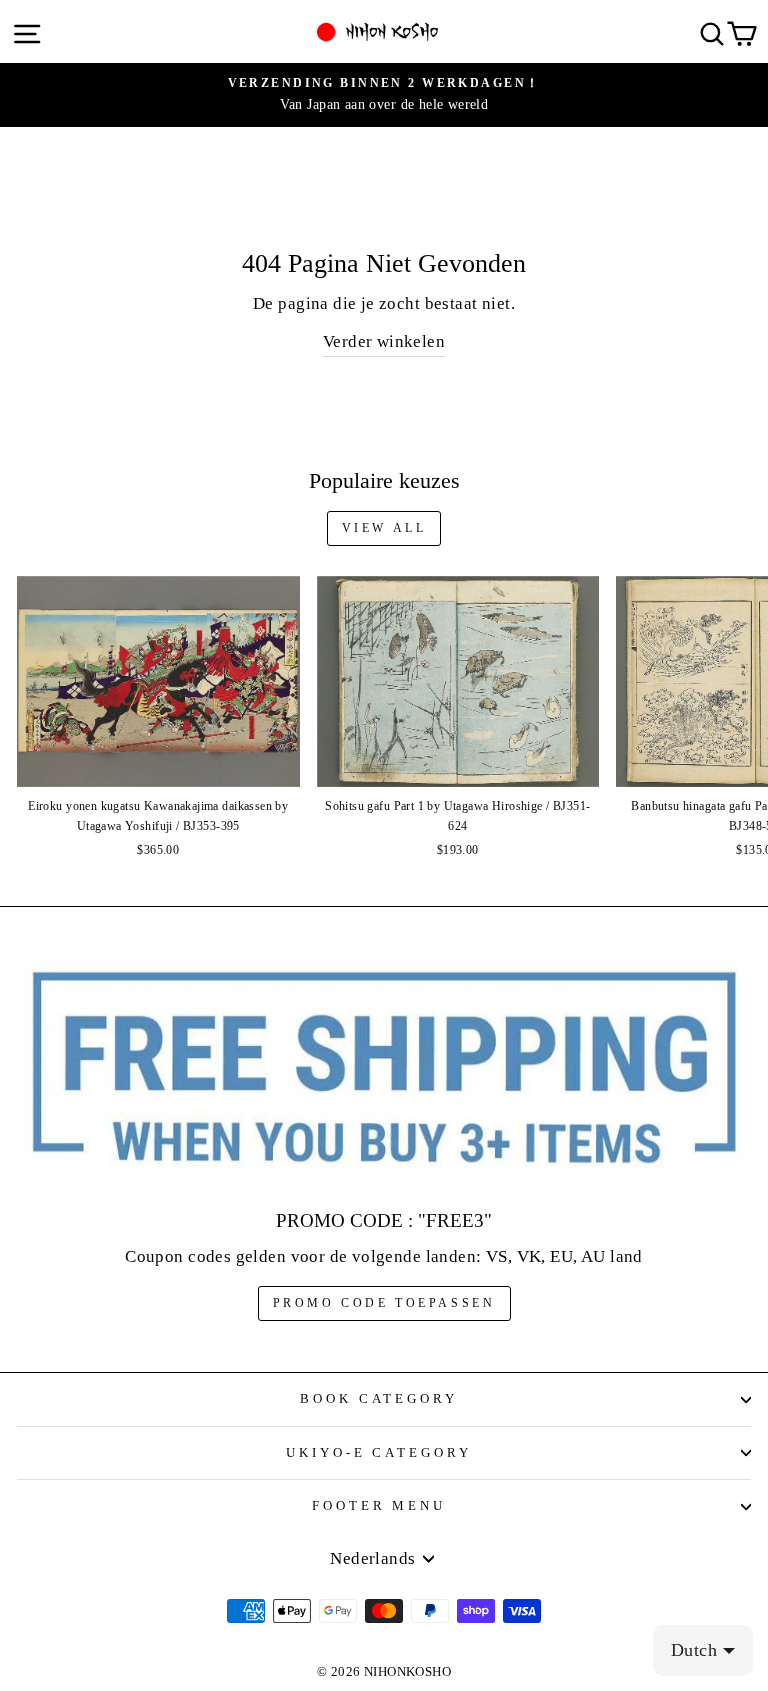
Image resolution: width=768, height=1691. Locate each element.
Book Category (379, 1398)
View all (384, 528)
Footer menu (379, 1505)
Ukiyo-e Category (379, 1452)
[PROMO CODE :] (384, 1069)
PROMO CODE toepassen (384, 1303)
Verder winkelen (384, 341)
